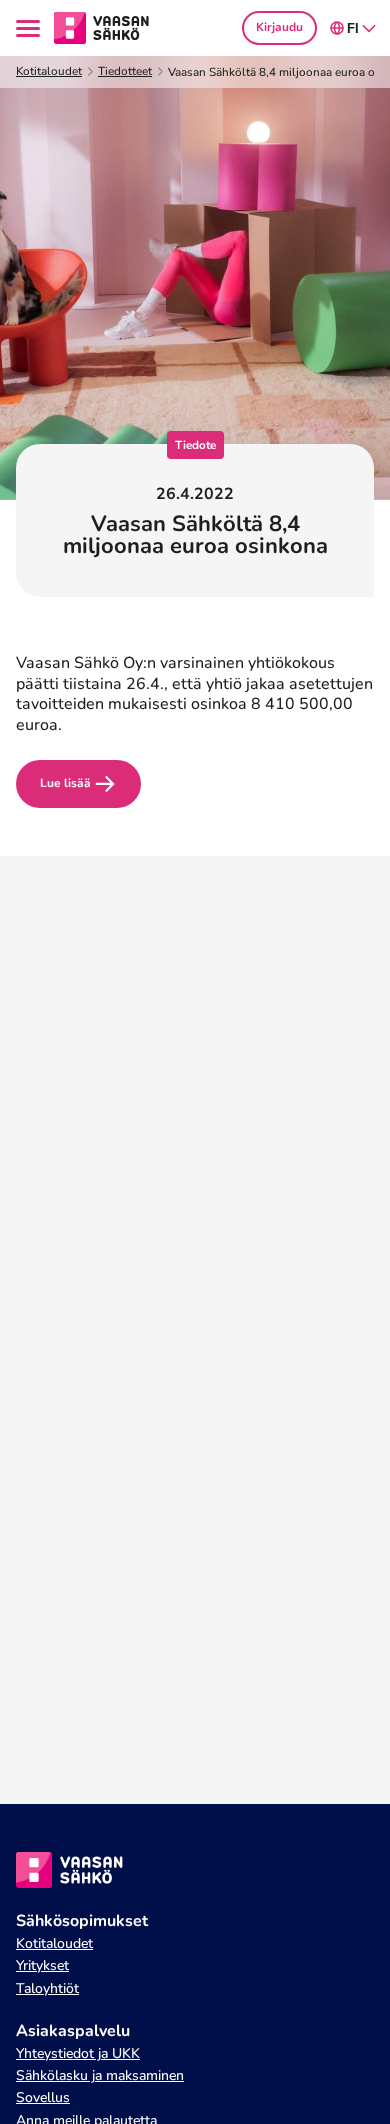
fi (353, 28)
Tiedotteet (125, 71)
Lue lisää (65, 783)
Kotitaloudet (49, 71)
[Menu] (31, 28)
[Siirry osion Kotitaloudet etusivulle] (101, 27)
